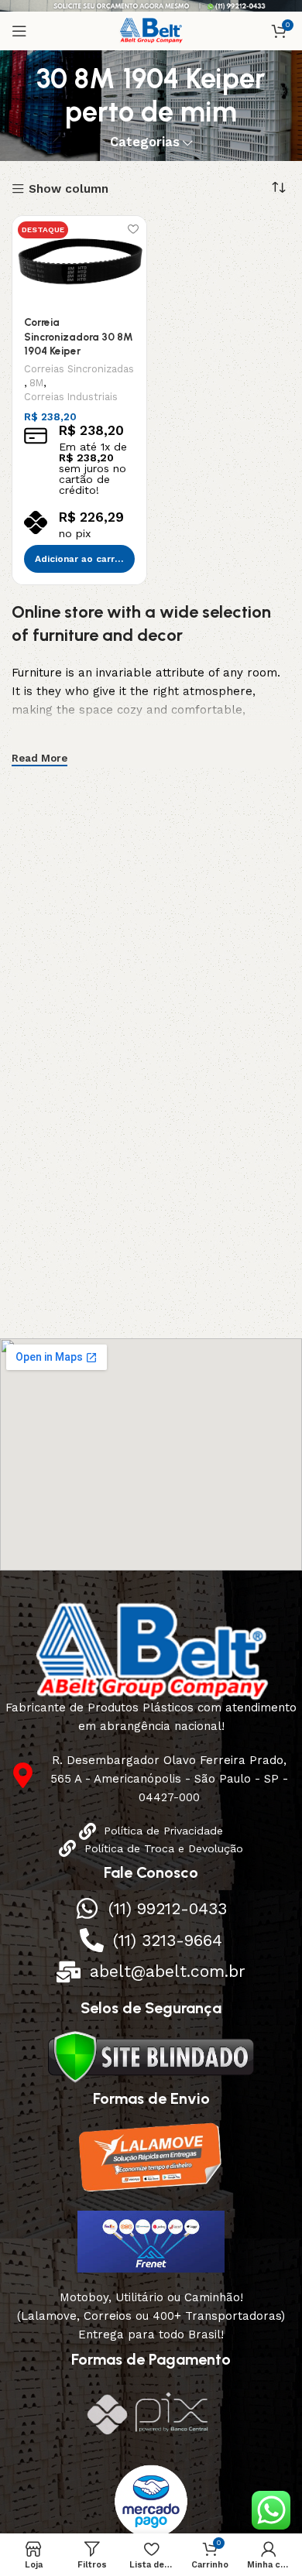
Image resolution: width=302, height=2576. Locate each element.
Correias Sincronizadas (79, 369)
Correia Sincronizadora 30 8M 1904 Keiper (79, 337)
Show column (69, 189)
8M (36, 383)
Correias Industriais (71, 397)
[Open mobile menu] (19, 31)
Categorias (145, 143)
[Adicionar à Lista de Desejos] (133, 230)
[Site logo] (151, 30)
